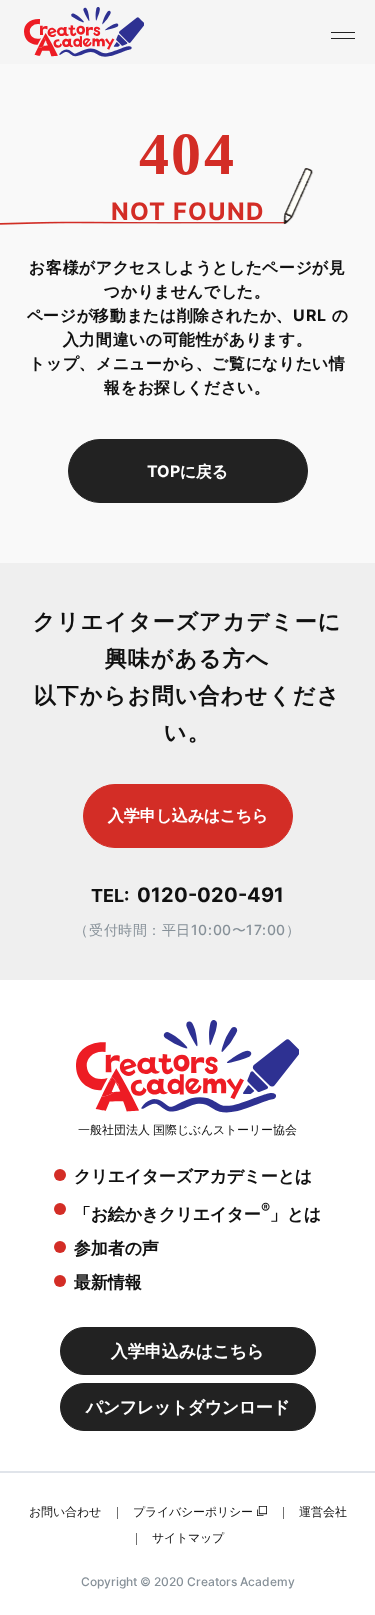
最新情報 (108, 1282)
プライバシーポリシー (193, 1511)
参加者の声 (116, 1248)
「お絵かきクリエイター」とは (197, 1211)
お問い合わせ (65, 1511)
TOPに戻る (187, 471)
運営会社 (323, 1511)
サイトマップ (188, 1537)
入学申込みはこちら (187, 1351)
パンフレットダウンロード (188, 1407)
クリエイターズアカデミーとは (193, 1176)
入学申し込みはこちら (188, 815)
